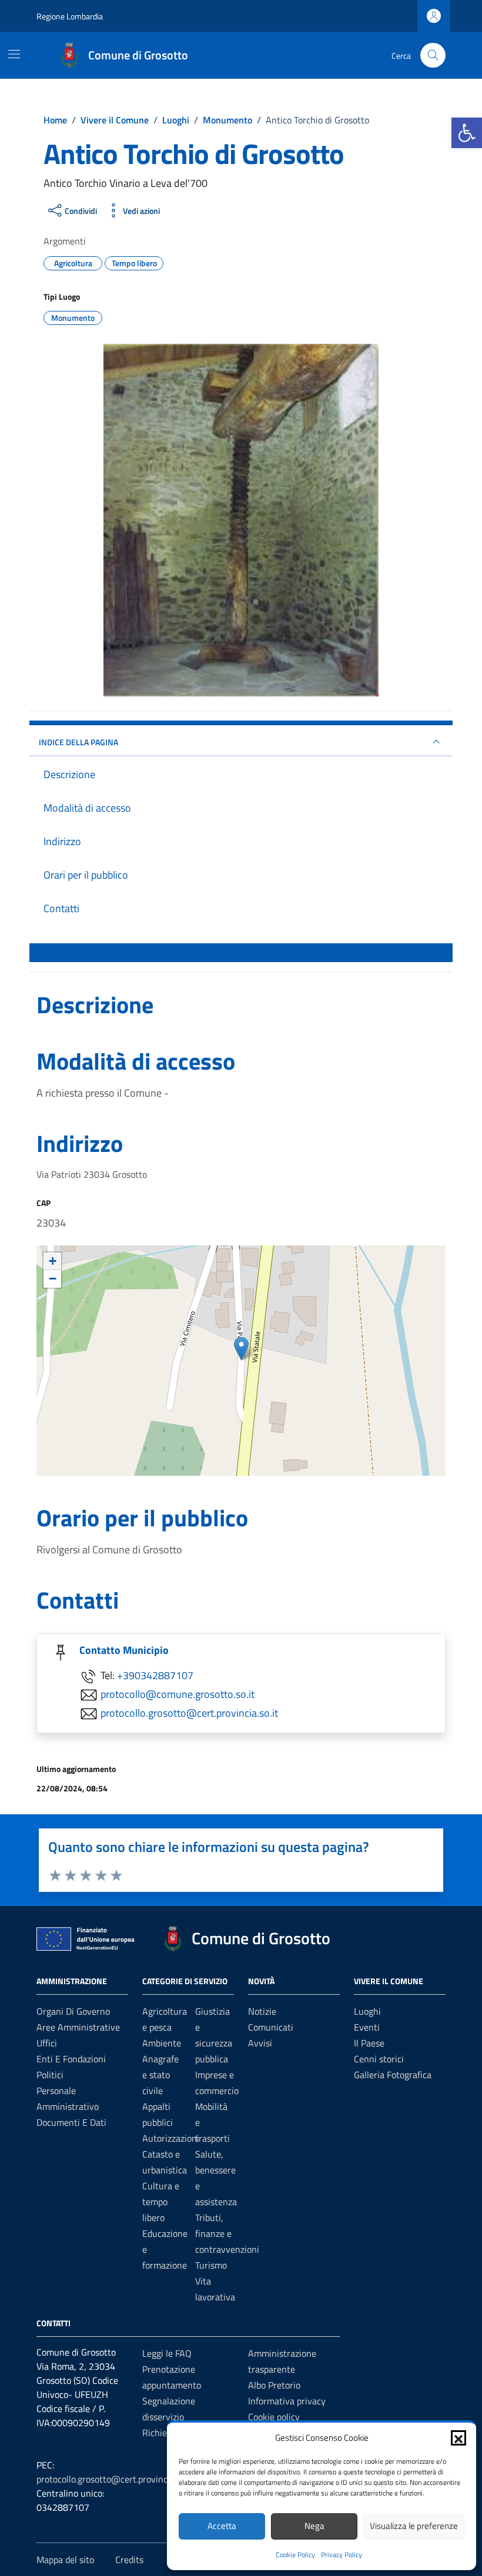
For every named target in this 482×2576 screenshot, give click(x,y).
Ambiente (162, 2043)
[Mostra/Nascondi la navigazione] (14, 54)
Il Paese (369, 2043)
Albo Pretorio (274, 2385)
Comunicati (271, 2027)
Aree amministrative (78, 2027)
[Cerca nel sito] (433, 56)
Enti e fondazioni (71, 2059)
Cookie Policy (295, 2555)
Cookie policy (274, 2417)
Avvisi (260, 2043)
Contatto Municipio (124, 1650)
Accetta (222, 2526)
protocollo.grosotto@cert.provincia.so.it (189, 1712)
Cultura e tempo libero (161, 2202)
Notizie (262, 2011)
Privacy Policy (342, 2555)
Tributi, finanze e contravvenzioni (227, 2233)
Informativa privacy (287, 2401)
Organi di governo (73, 2011)
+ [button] (53, 1261)
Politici (50, 2075)
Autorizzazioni (171, 2138)
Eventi (367, 2027)
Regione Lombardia (70, 16)
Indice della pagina (78, 742)
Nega (314, 2526)
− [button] (53, 1279)
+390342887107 (155, 1675)
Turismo (211, 2265)
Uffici (47, 2043)
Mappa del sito (65, 2560)
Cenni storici (379, 2059)
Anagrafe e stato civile (160, 2075)
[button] (467, 133)
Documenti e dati (71, 2122)
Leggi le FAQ (167, 2353)
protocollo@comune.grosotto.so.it (178, 1694)
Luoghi (367, 2011)
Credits (129, 2560)
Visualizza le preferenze (414, 2526)
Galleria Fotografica (393, 2075)
